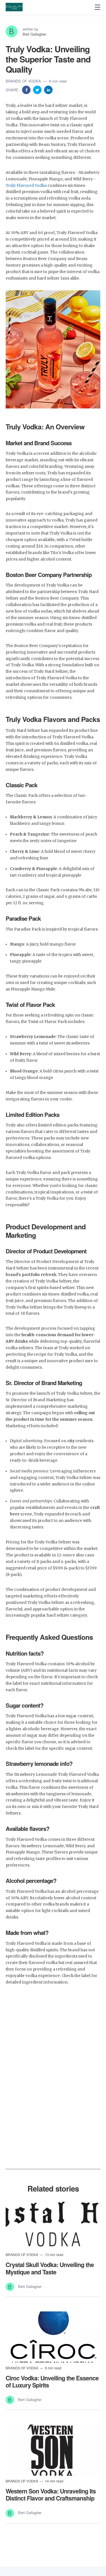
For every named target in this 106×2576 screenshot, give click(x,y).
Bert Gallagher (34, 34)
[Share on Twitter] (38, 89)
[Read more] (53, 2224)
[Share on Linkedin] (48, 89)
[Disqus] (53, 2089)
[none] (98, 7)
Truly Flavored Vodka (26, 186)
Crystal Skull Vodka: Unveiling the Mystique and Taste (50, 2268)
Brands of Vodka (24, 81)
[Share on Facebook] (27, 89)
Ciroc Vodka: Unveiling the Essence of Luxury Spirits (52, 2381)
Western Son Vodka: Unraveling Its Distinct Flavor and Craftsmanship (51, 2494)
